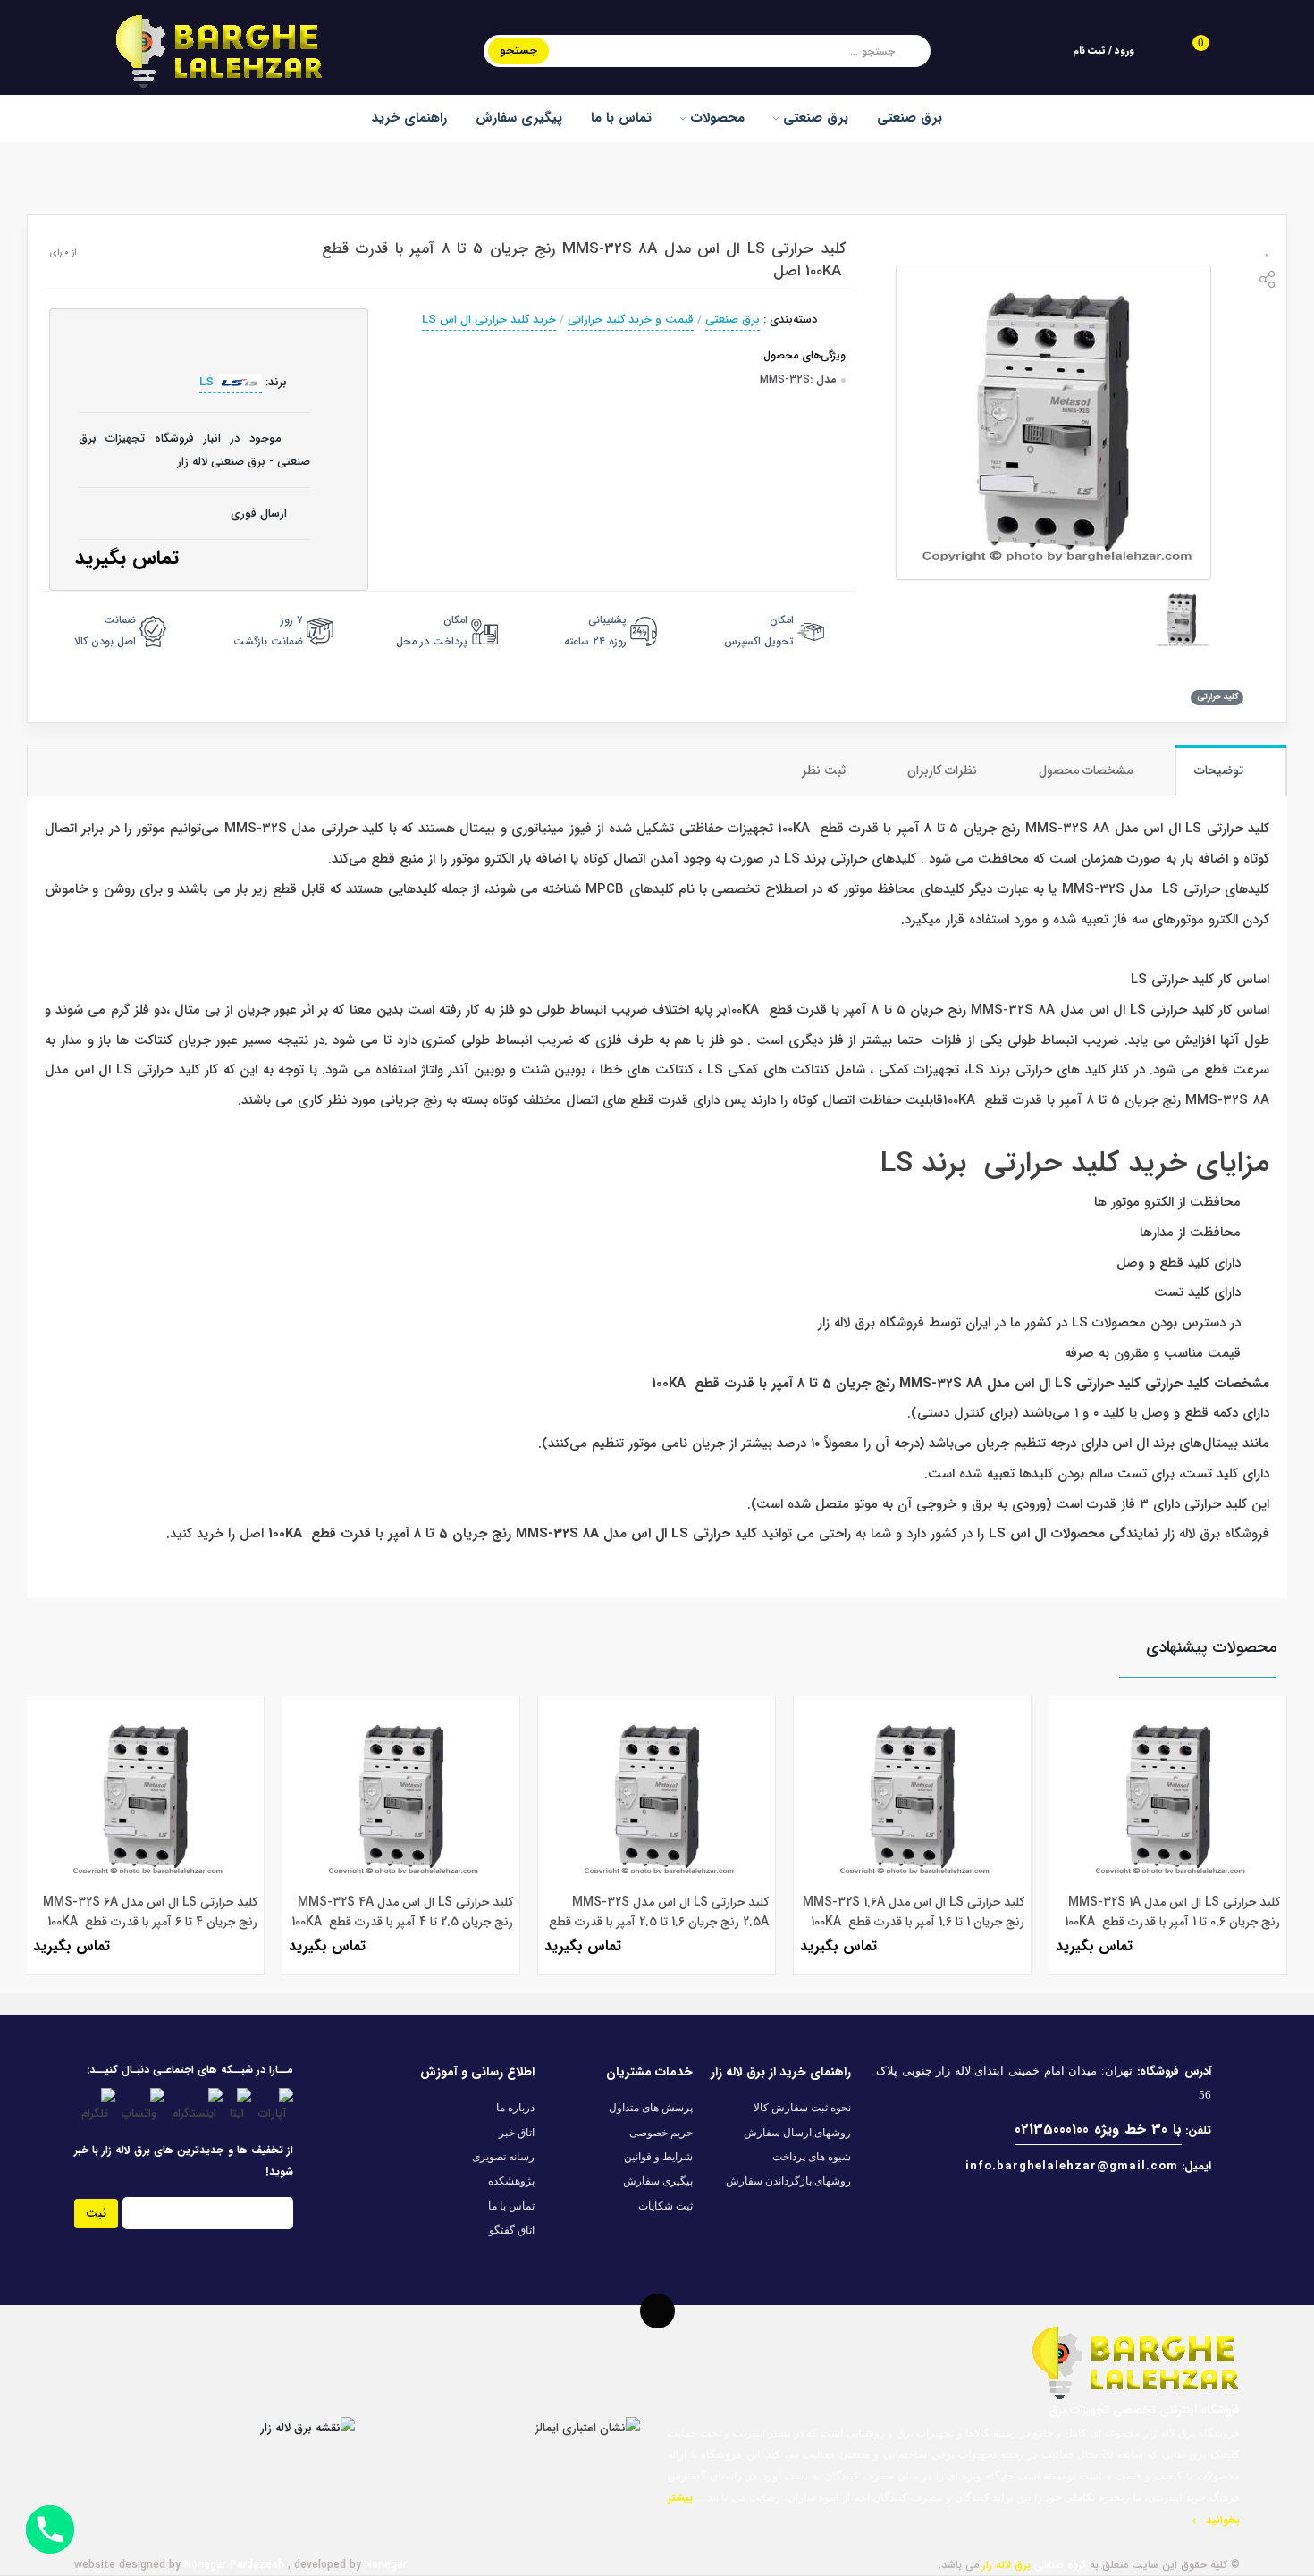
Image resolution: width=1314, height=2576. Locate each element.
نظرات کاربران (944, 770)
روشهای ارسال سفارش (797, 2133)
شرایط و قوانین (658, 2157)
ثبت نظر (825, 770)
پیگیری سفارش (519, 118)
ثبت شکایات (665, 2206)
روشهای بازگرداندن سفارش (788, 2181)
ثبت (96, 2214)
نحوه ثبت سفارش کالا (802, 2108)
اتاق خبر (517, 2133)
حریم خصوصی (661, 2133)
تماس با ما (621, 118)
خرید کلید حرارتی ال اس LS (489, 320)
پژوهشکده (511, 2181)
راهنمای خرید (409, 118)
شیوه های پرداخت (812, 2157)
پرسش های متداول (651, 2108)
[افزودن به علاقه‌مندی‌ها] (1268, 250)
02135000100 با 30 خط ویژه (1098, 2130)
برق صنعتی (813, 118)
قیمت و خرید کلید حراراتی (631, 320)
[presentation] (53, 1815)
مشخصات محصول (1087, 770)
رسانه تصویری (503, 2157)
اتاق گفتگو (512, 2230)
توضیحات (1221, 770)
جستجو (518, 51)
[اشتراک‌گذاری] (1268, 283)
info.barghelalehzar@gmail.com (1072, 2166)
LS (208, 382)
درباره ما (515, 2108)
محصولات (715, 118)
